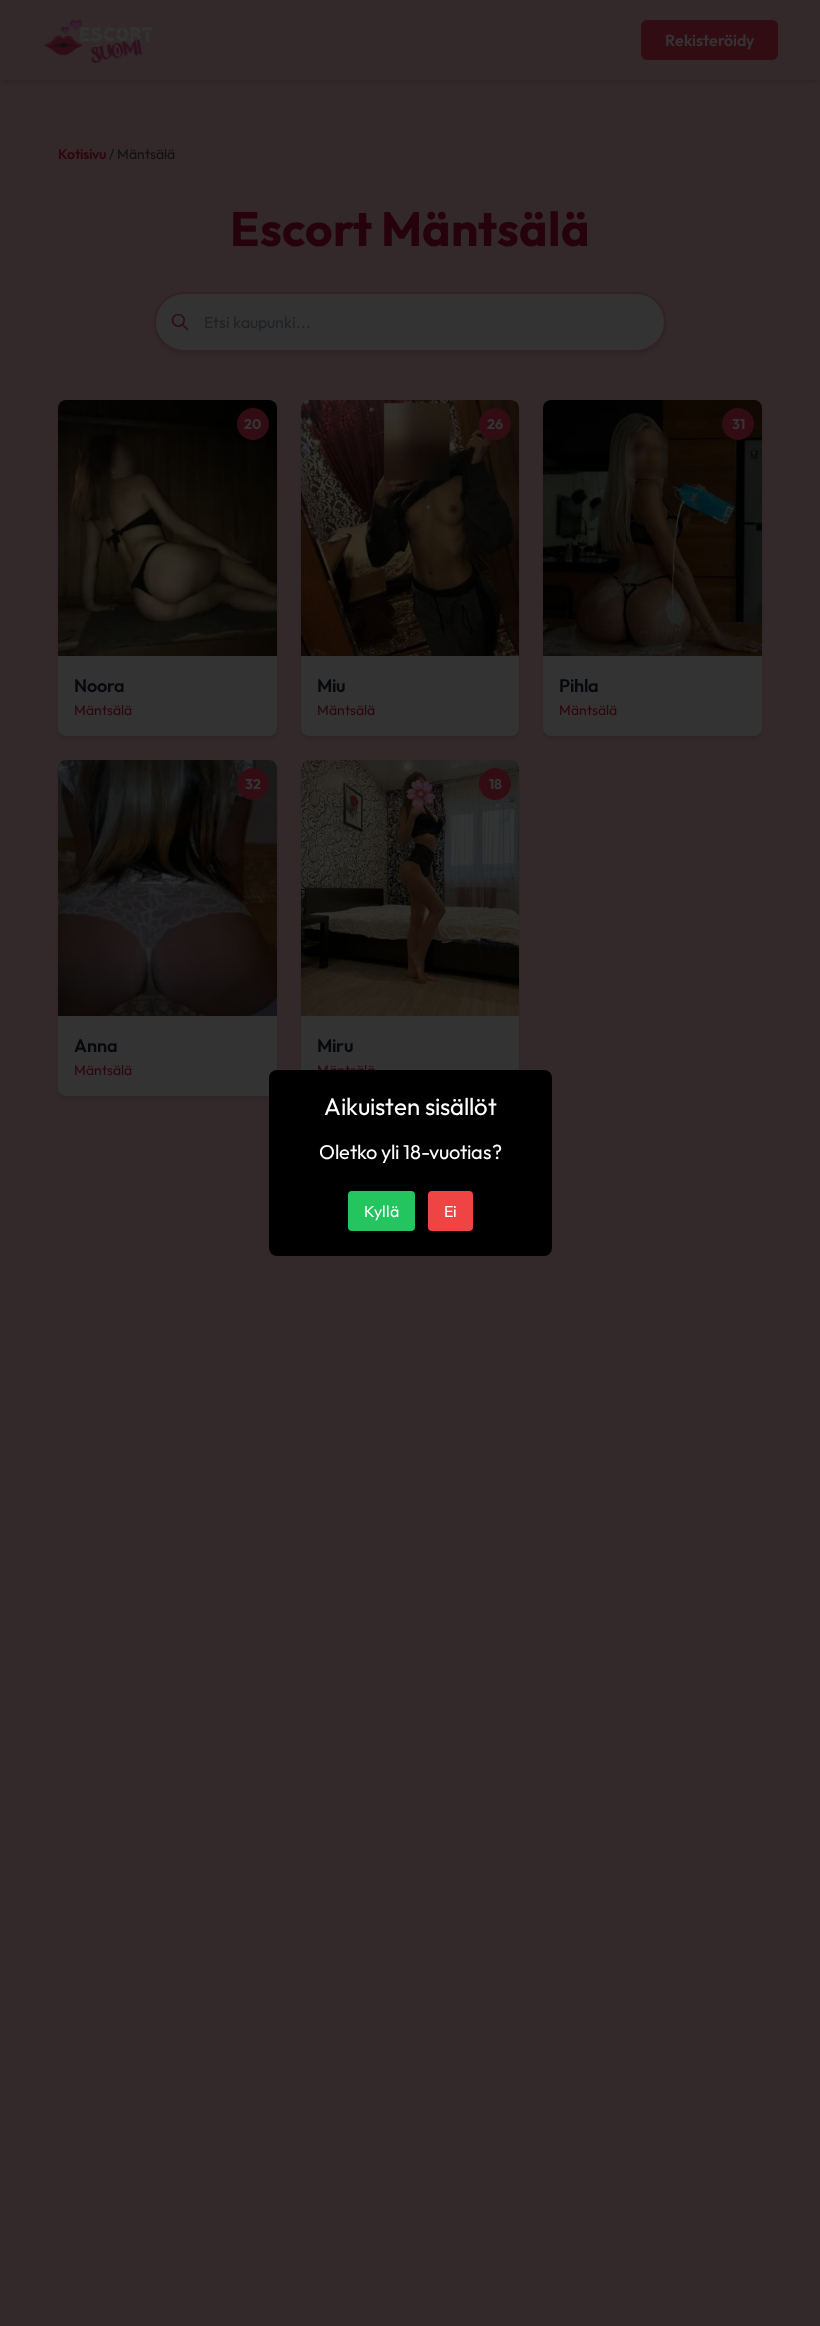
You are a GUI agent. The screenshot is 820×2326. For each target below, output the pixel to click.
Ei (450, 1211)
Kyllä (381, 1211)
